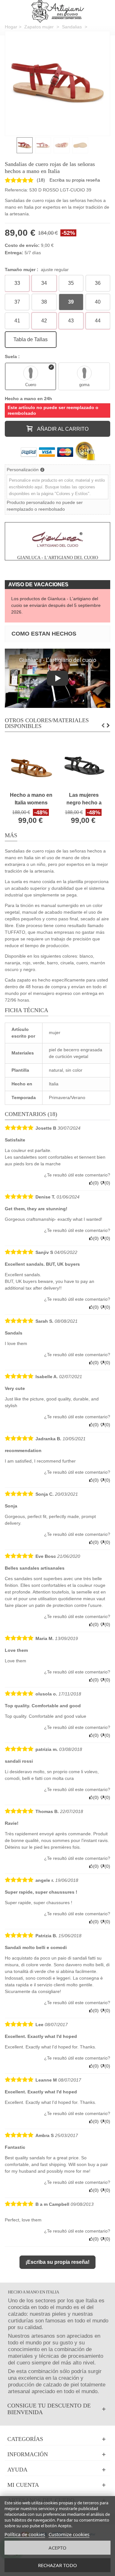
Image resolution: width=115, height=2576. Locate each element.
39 (71, 302)
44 (98, 321)
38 (44, 302)
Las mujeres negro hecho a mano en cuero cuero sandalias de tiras (84, 799)
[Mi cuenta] (57, 2485)
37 (17, 302)
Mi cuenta (23, 2485)
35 (71, 283)
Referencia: (16, 190)
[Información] (57, 2454)
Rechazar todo (57, 2565)
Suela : (13, 356)
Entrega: (14, 253)
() (41, 180)
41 (17, 321)
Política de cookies (25, 2534)
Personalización (23, 470)
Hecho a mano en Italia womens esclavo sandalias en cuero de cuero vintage (31, 799)
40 (98, 302)
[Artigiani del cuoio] (58, 11)
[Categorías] (57, 2439)
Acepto (57, 2548)
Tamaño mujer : (37, 270)
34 (44, 283)
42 (44, 321)
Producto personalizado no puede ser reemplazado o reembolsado (45, 506)
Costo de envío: (22, 245)
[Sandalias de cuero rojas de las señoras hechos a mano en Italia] (57, 83)
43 (71, 321)
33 (17, 283)
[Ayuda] (57, 2470)
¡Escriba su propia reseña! (57, 2262)
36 (98, 283)
